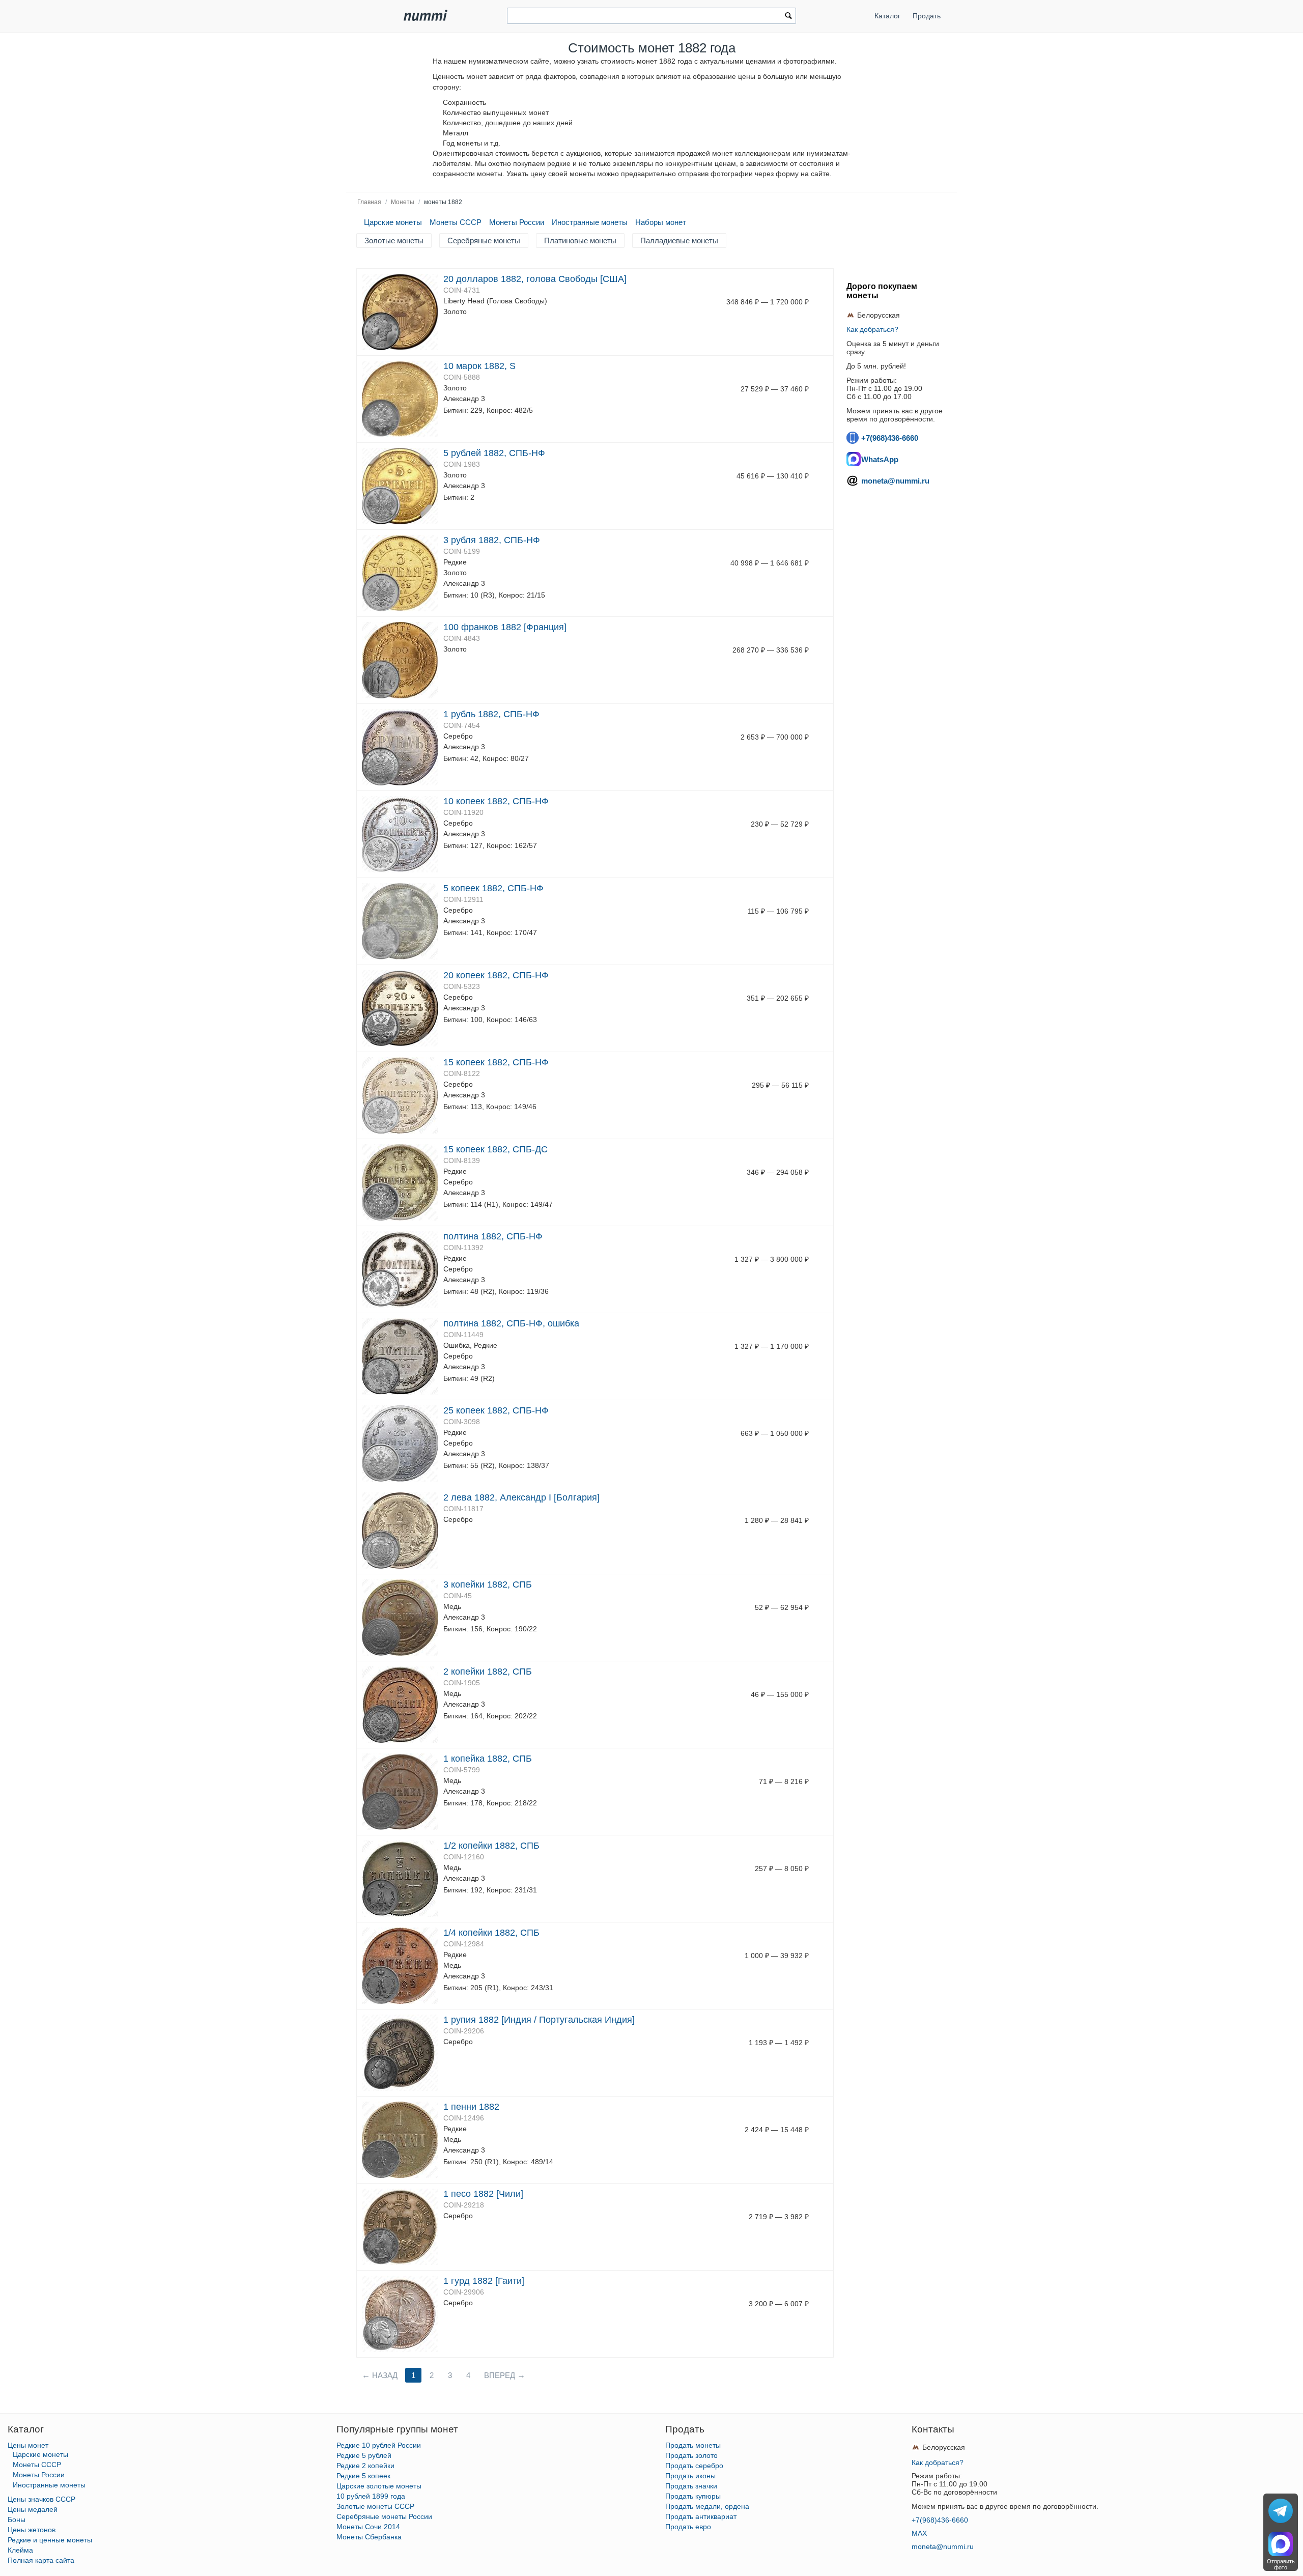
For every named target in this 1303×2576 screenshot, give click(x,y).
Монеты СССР (456, 222)
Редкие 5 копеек (363, 2476)
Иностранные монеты (590, 222)
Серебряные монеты (484, 240)
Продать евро (688, 2527)
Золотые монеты (394, 240)
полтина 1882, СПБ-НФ (493, 1236)
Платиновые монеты (580, 240)
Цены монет (28, 2445)
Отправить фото (1281, 2564)
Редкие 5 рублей (364, 2455)
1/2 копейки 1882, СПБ (491, 1846)
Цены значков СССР (41, 2499)
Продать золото (691, 2455)
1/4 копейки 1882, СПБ (491, 1933)
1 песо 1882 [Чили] (483, 2194)
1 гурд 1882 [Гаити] (484, 2281)
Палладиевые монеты (679, 240)
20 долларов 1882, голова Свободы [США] (535, 279)
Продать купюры (693, 2496)
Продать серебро (694, 2466)
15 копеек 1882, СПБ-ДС (495, 1149)
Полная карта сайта (41, 2560)
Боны (17, 2520)
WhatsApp (880, 459)
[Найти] (788, 17)
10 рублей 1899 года (371, 2496)
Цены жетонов (32, 2530)
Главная (369, 202)
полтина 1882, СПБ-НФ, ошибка (511, 1323)
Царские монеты (393, 222)
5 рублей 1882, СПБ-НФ (494, 453)
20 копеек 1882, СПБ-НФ (496, 975)
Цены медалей (33, 2509)
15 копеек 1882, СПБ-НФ (496, 1062)
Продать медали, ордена (707, 2506)
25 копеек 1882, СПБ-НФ (496, 1410)
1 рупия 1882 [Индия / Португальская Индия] (539, 2020)
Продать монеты (693, 2445)
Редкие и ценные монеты (50, 2540)
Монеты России (517, 222)
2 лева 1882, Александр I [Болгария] (521, 1497)
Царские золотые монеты (379, 2486)
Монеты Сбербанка (369, 2537)
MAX (919, 2533)
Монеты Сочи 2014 (368, 2527)
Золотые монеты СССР (375, 2506)
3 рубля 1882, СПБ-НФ (492, 540)
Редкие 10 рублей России (379, 2445)
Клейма (20, 2550)
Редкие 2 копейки (365, 2466)
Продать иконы (690, 2476)
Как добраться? (872, 329)
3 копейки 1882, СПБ (488, 1584)
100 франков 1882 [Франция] (505, 627)
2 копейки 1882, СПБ (488, 1672)
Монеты (403, 202)
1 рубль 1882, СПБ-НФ (491, 714)
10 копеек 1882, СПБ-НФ (496, 801)
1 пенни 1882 (471, 2107)
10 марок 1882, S (479, 366)
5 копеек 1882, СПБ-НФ (493, 888)
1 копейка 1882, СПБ (488, 1759)
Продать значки (691, 2486)
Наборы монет (661, 222)
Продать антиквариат (701, 2516)
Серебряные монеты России (384, 2516)
